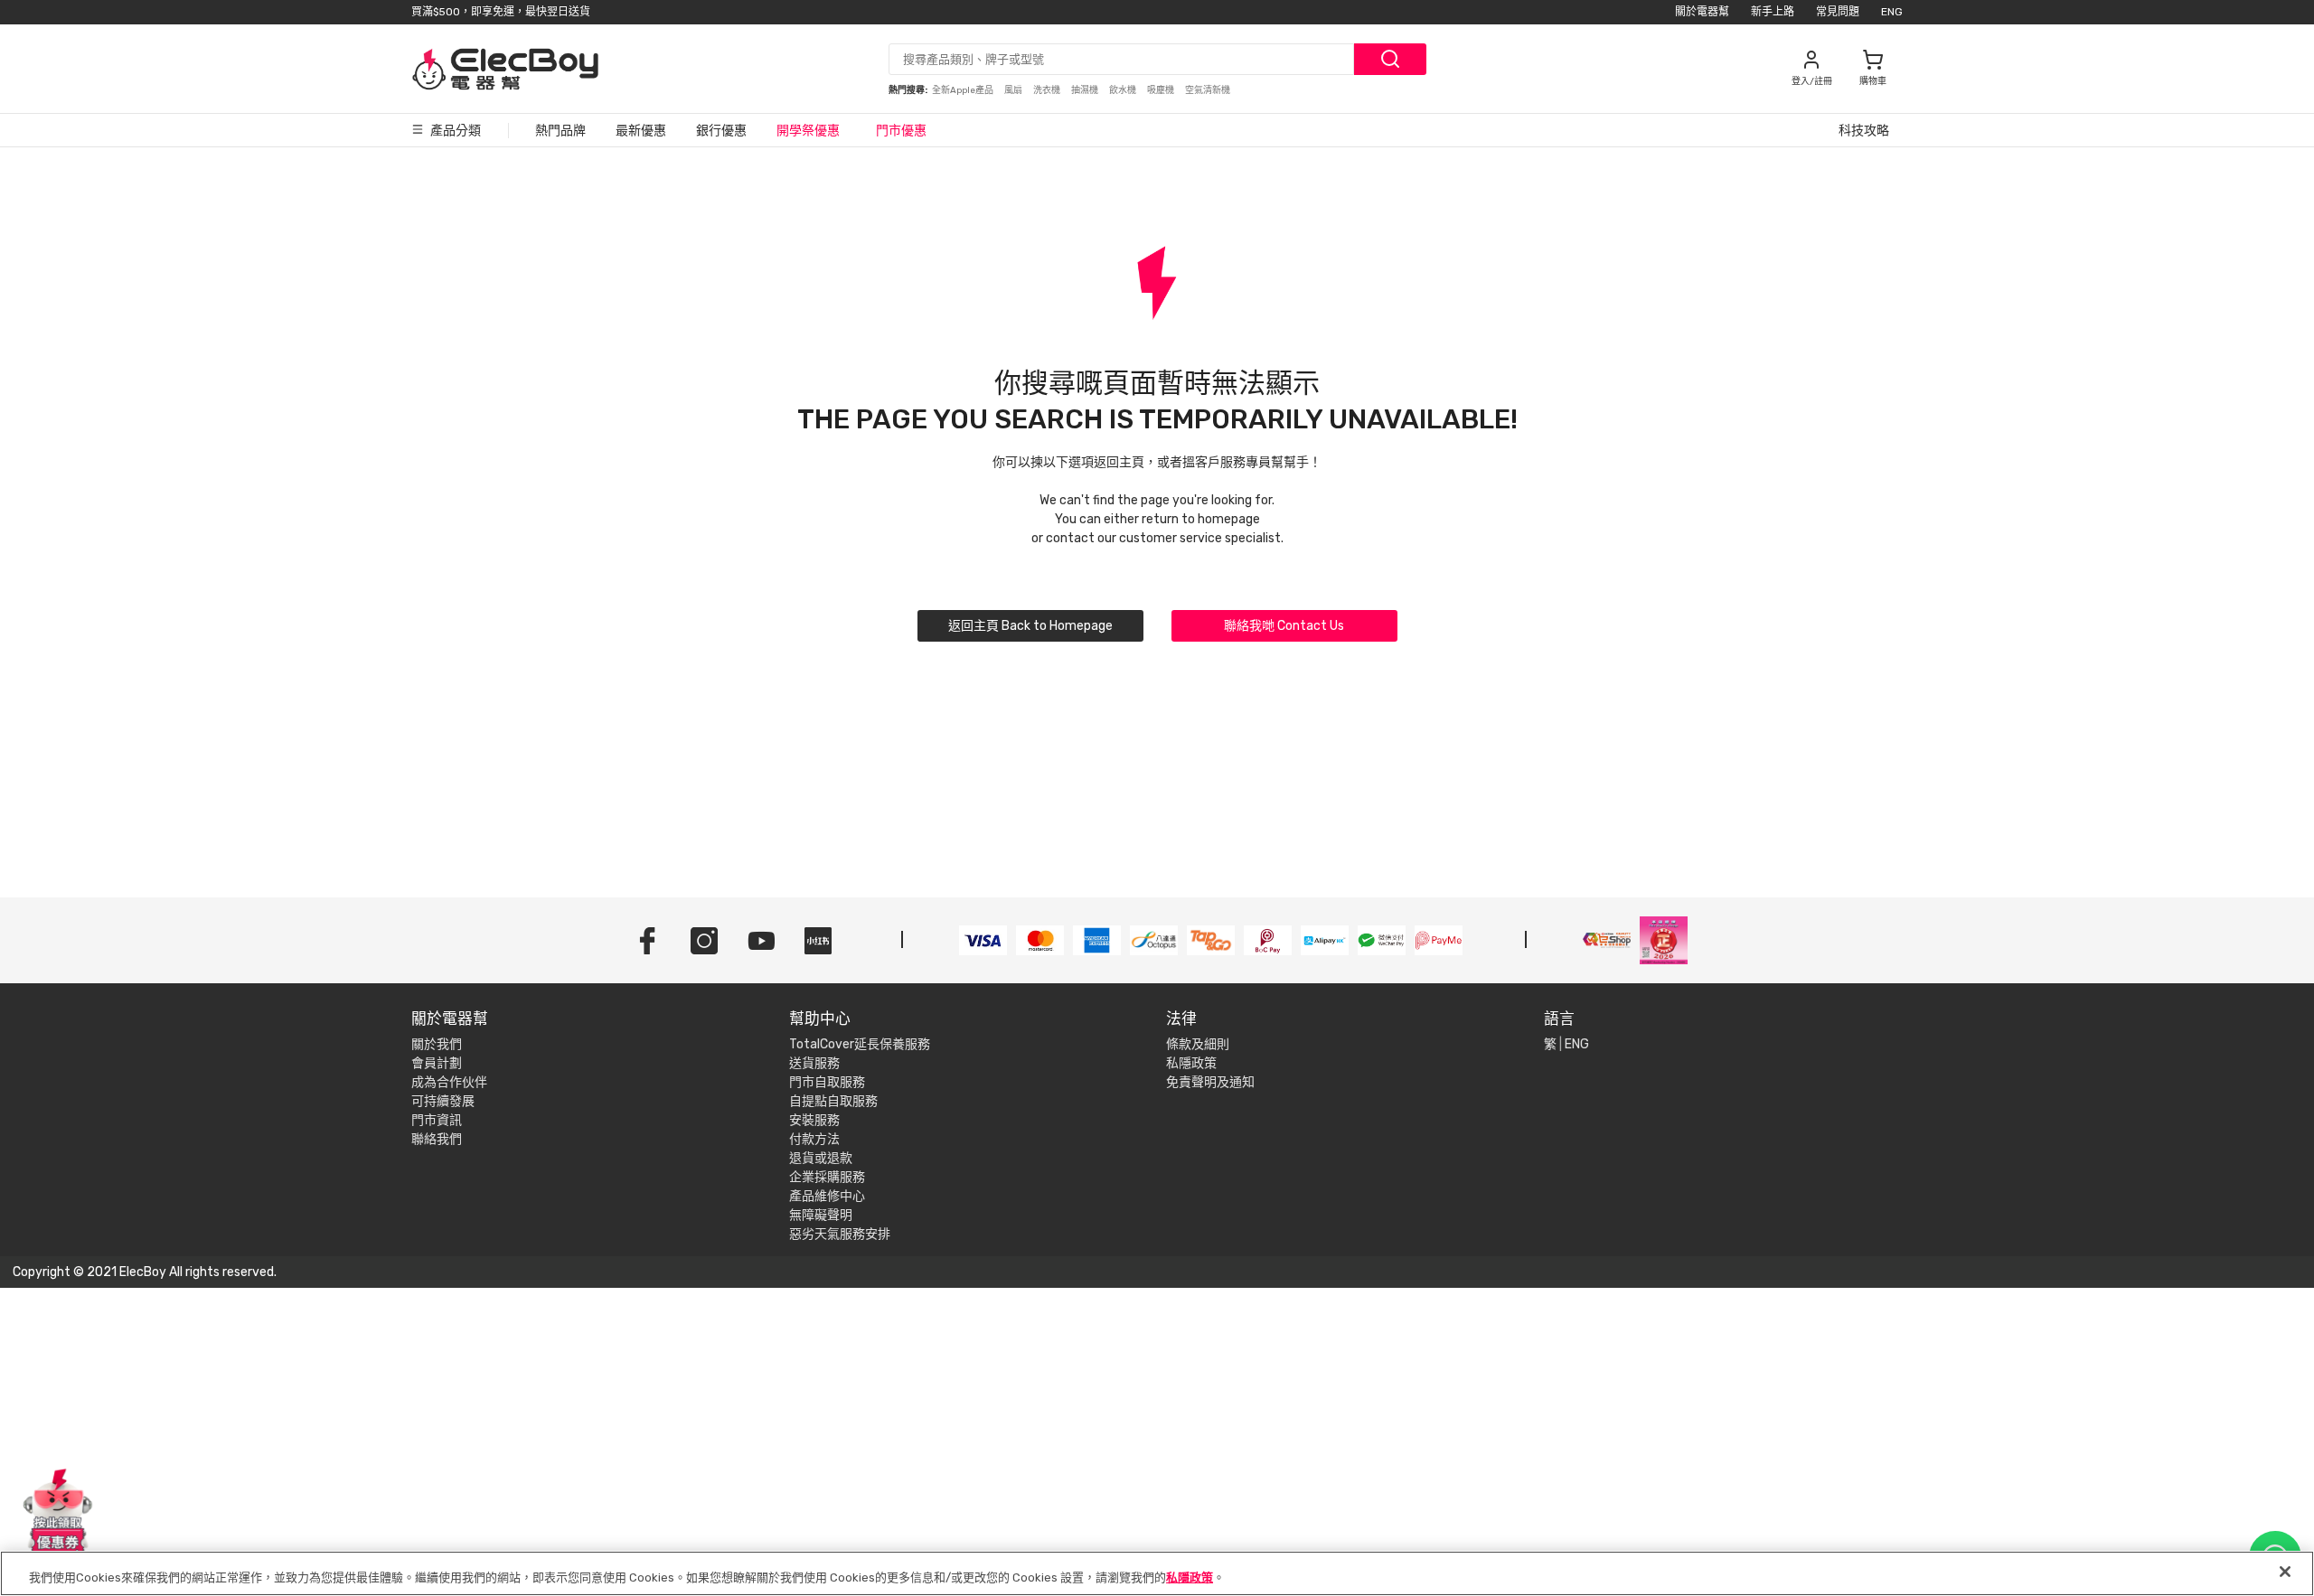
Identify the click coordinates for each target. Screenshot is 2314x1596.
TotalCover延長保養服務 (860, 1044)
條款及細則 (1198, 1044)
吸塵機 (1162, 90)
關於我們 (437, 1044)
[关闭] (2285, 1572)
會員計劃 (437, 1063)
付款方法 (814, 1139)
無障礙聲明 (821, 1215)
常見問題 (1838, 12)
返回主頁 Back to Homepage (1030, 626)
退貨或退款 (821, 1158)
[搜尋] (1390, 59)
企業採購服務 (827, 1177)
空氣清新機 (1208, 90)
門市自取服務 (827, 1082)
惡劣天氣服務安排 (840, 1234)
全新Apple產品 (964, 90)
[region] (1157, 1573)
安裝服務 (814, 1120)
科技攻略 (1864, 131)
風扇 (1014, 90)
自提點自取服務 (833, 1101)
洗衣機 (1048, 90)
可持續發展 (443, 1101)
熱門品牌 (560, 131)
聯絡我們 (437, 1139)
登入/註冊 (1812, 81)
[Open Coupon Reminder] (58, 1513)
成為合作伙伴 (449, 1082)
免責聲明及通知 (1210, 1082)
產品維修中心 (827, 1196)
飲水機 (1124, 90)
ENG (1892, 12)
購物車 (1873, 81)
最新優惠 (641, 131)
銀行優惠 (721, 131)
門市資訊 (437, 1120)
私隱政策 (1191, 1063)
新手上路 (1773, 12)
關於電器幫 (1702, 12)
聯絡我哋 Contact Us (1284, 626)
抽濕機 (1086, 90)
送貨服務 (814, 1063)
